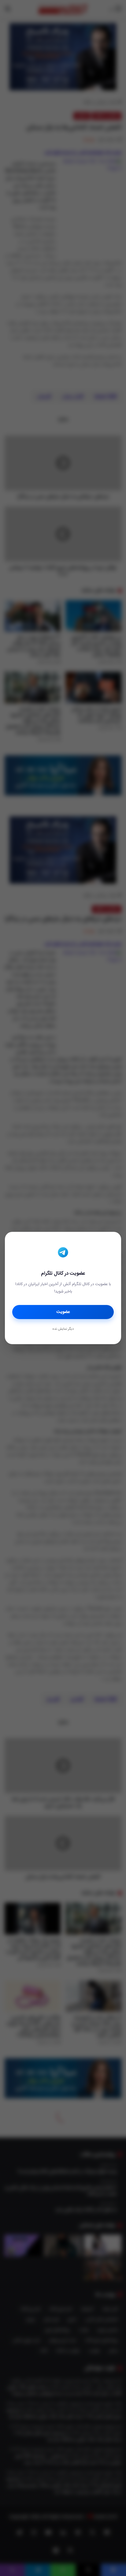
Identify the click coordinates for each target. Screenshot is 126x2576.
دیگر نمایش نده (63, 1329)
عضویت (63, 1312)
